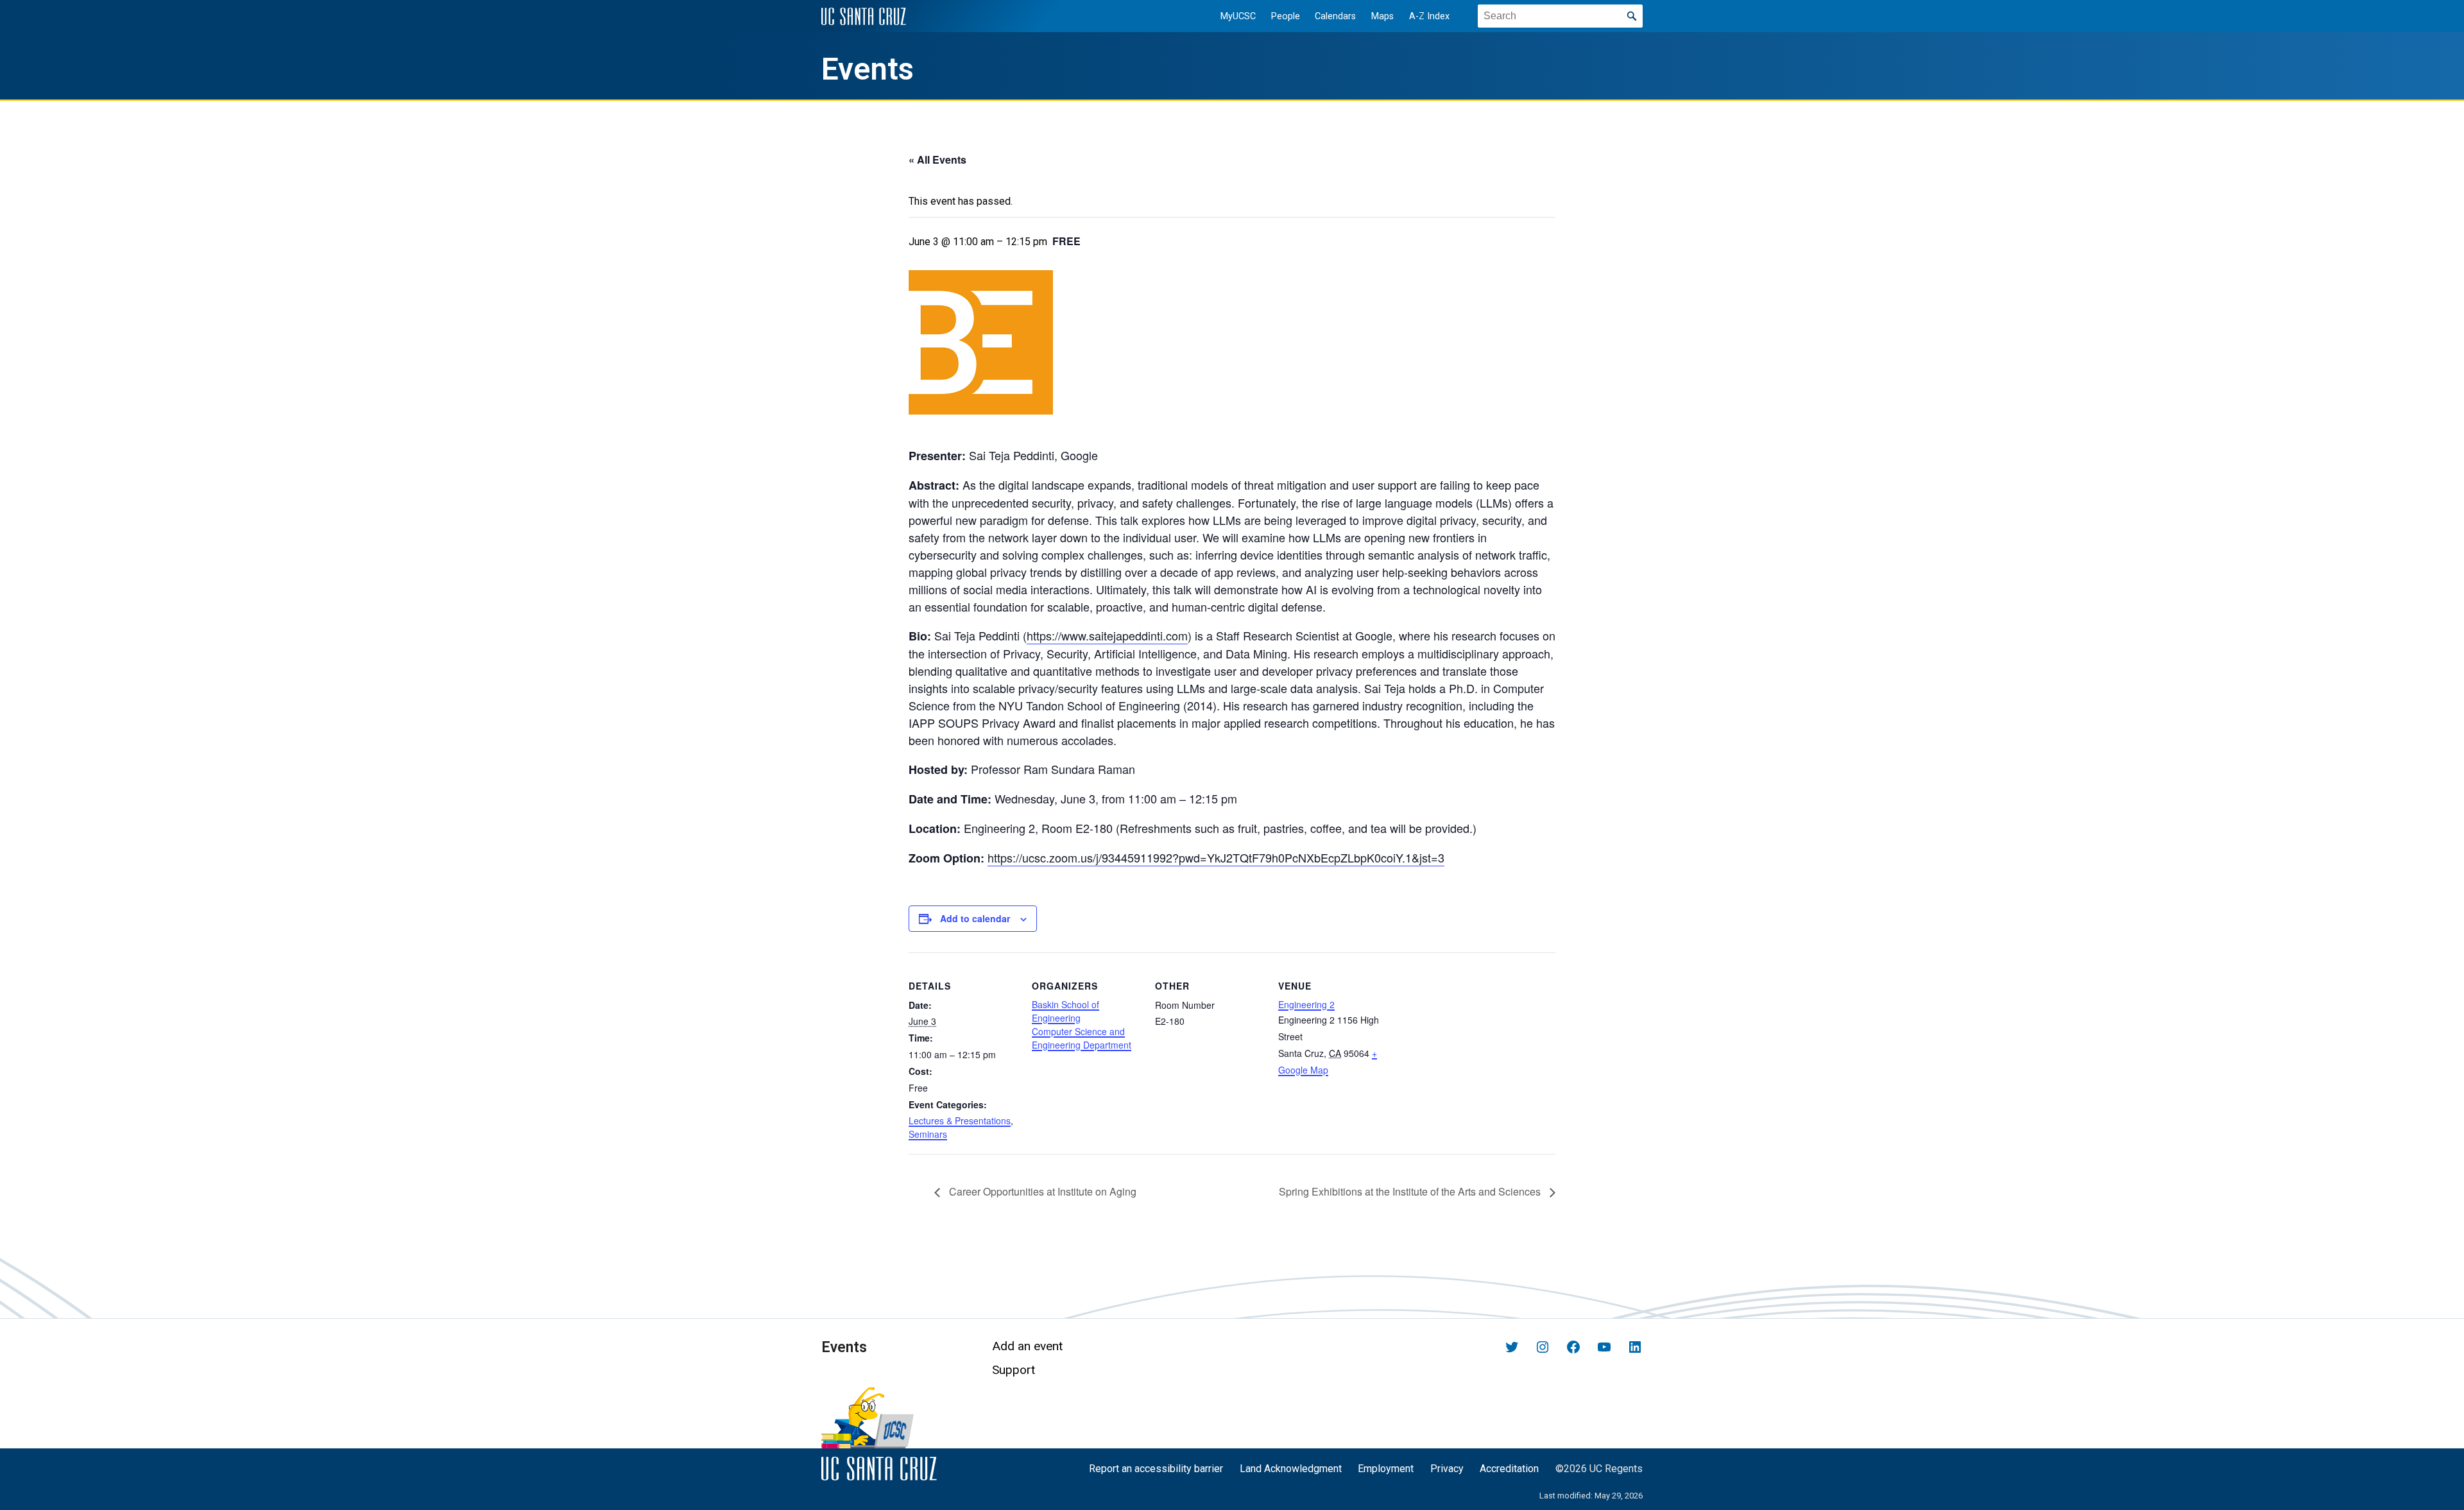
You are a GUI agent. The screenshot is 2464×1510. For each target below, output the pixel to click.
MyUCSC (1238, 16)
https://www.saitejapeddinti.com (1107, 635)
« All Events (937, 159)
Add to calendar (975, 918)
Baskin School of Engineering (1065, 1011)
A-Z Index (1429, 16)
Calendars (1335, 16)
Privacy (1447, 1469)
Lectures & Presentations (960, 1120)
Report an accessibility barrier (1156, 1469)
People (1286, 16)
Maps (1382, 16)
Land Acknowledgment (1291, 1469)
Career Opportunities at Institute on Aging (1041, 1191)
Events (868, 69)
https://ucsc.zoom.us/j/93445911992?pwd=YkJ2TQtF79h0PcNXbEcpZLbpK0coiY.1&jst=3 (1216, 857)
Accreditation (1509, 1469)
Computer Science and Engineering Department (1082, 1038)
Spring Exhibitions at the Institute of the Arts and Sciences (1411, 1191)
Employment (1386, 1469)
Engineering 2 (1306, 1004)
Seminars (928, 1134)
